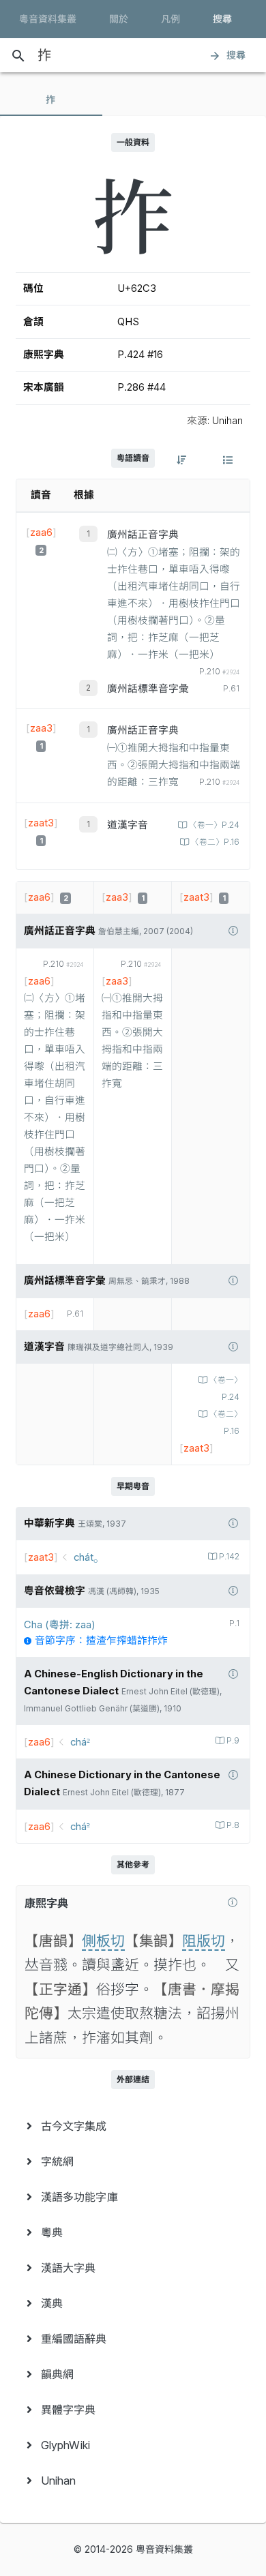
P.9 (233, 1741)
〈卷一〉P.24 (214, 825)
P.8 (233, 1825)
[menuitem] (133, 2126)
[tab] (51, 100)
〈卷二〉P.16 (215, 842)
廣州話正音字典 (143, 535)
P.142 (229, 1557)
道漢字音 (128, 825)
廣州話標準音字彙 (148, 689)
